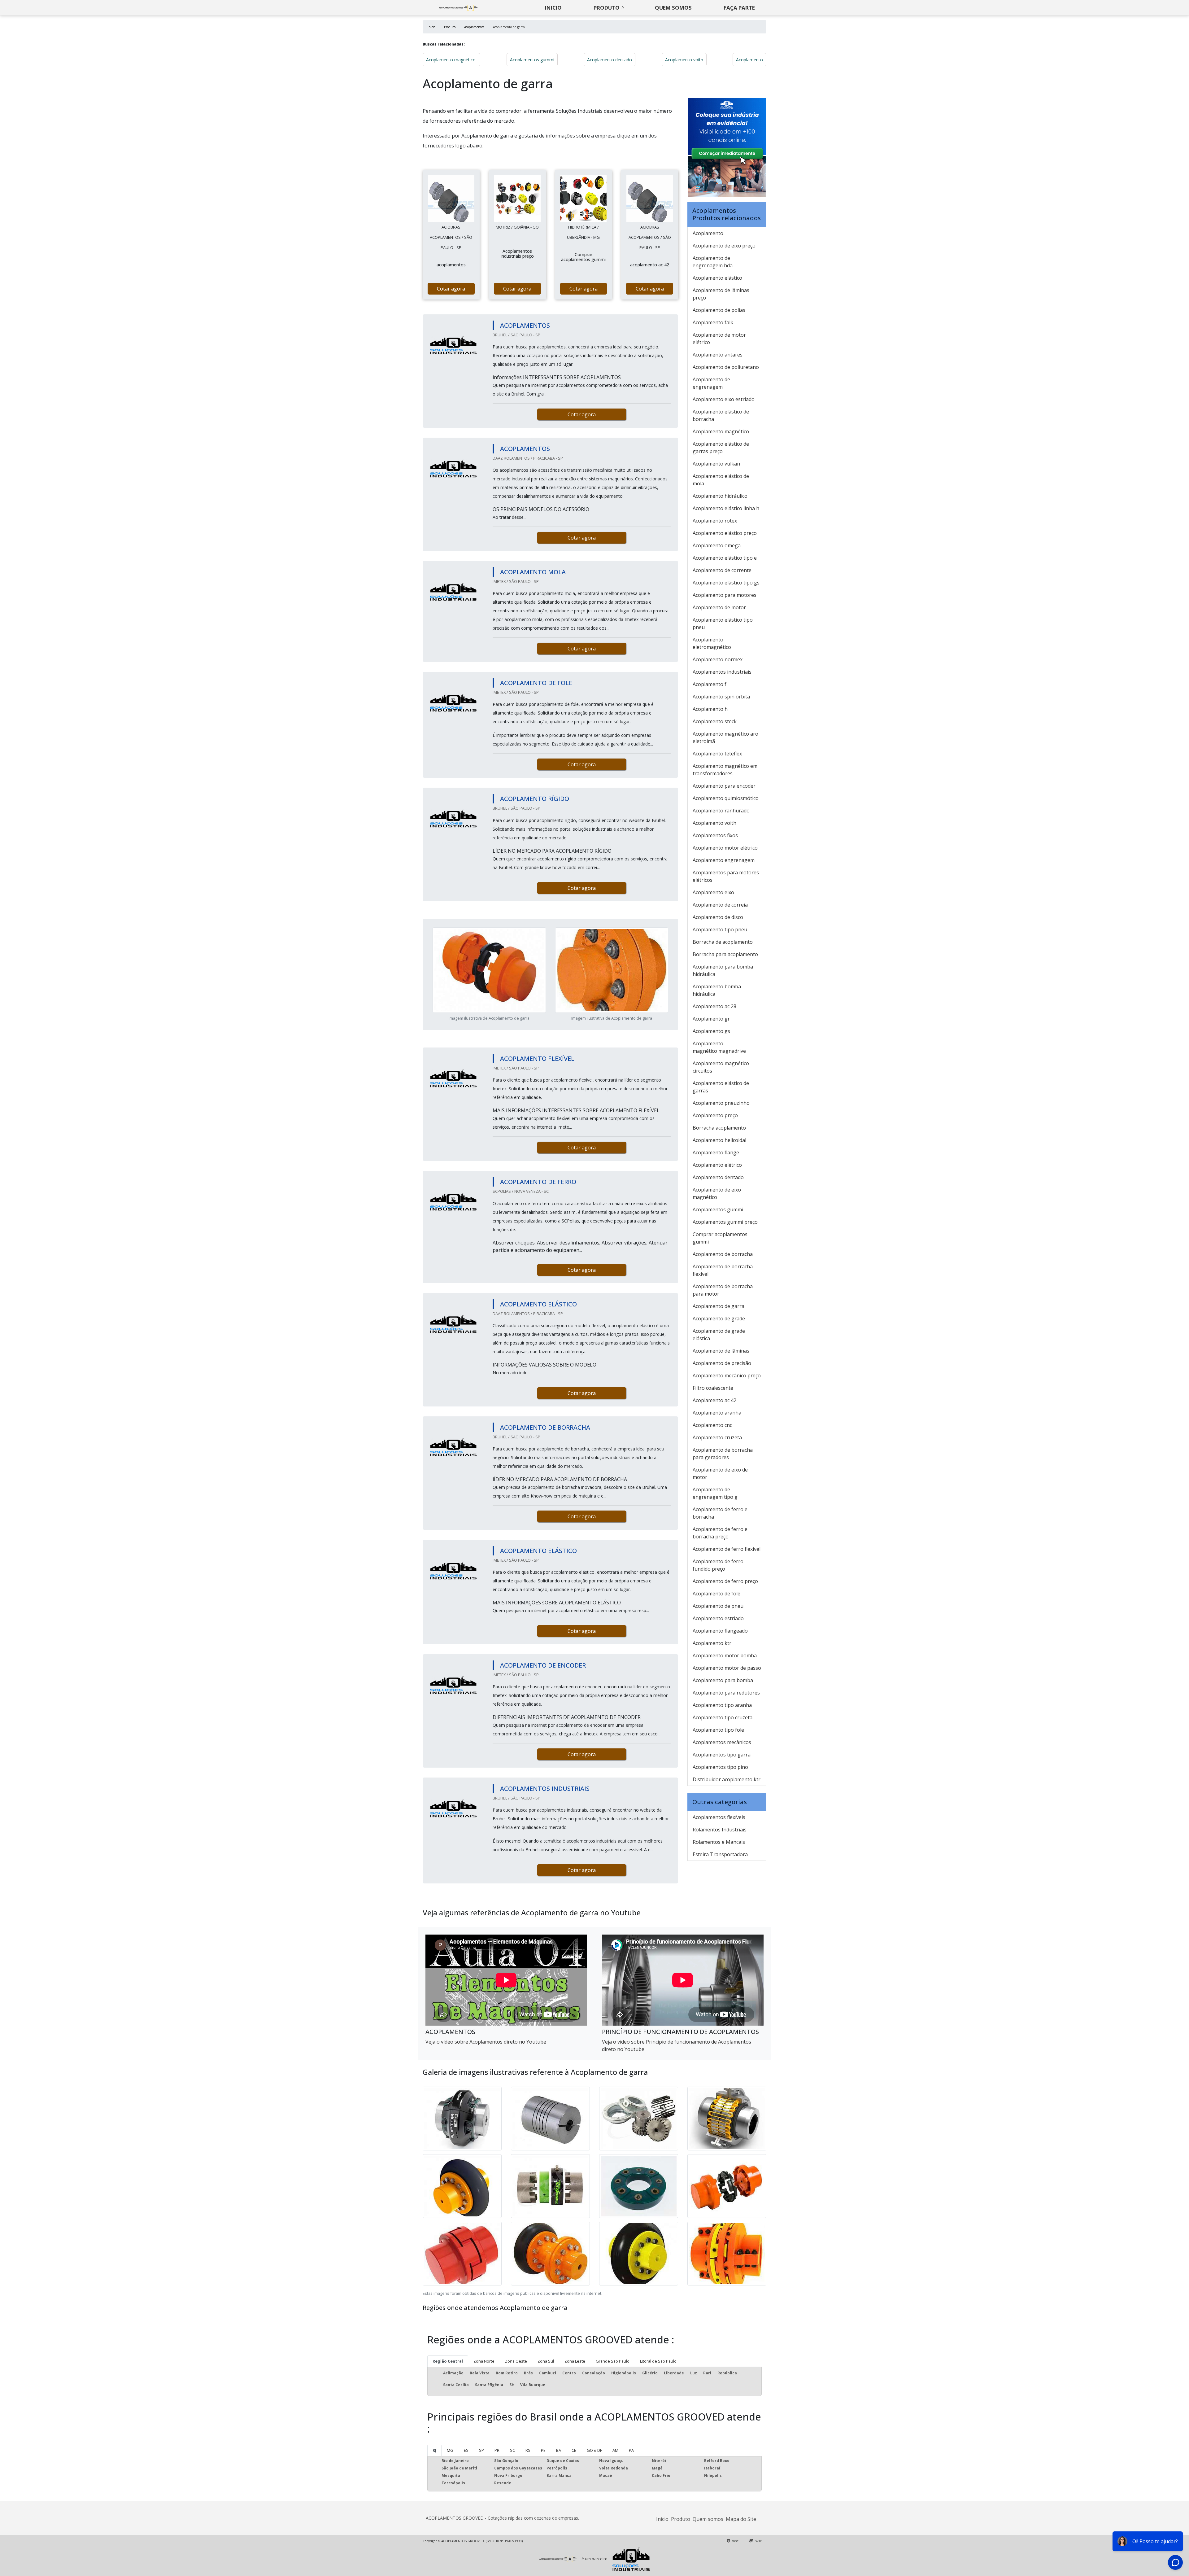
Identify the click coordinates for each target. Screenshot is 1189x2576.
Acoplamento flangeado (720, 1631)
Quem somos (673, 8)
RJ (434, 2450)
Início (662, 2519)
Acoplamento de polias (719, 310)
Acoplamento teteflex (717, 754)
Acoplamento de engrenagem (711, 383)
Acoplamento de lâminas (721, 1351)
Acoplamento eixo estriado (724, 399)
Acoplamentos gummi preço (725, 1222)
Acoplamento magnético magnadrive (719, 1047)
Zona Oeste (516, 2361)
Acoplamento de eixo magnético (717, 1193)
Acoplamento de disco (718, 917)
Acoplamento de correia (720, 905)
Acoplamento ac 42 (714, 1400)
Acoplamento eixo (713, 892)
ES (466, 2450)
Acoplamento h (710, 709)
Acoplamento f (710, 684)
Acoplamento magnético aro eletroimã (725, 737)
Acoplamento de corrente (722, 570)
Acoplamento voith (684, 60)
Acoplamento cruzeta (717, 1437)
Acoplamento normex (718, 659)
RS (528, 2450)
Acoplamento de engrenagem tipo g (715, 1493)
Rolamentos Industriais (720, 1830)
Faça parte (739, 8)
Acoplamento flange (716, 1152)
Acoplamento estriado (718, 1618)
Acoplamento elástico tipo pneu (723, 623)
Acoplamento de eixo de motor (720, 1473)
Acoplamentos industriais (722, 672)
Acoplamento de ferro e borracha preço (720, 1533)
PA (631, 2450)
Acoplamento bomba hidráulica (717, 990)
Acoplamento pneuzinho (721, 1103)
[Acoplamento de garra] (451, 199)
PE (543, 2450)
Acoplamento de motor (719, 607)
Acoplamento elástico (717, 278)
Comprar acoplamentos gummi (720, 1238)
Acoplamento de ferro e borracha (720, 1513)
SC (512, 2450)
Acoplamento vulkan (716, 464)
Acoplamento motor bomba (725, 1655)
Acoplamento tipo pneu (720, 929)
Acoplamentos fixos (715, 835)
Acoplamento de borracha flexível (723, 1270)
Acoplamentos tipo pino (720, 1767)
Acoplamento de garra (719, 1306)
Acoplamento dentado (610, 60)
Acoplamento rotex (715, 521)
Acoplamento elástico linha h (726, 508)
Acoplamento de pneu (718, 1606)
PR (497, 2450)
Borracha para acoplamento (725, 954)
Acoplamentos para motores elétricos (726, 876)
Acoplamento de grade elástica (719, 1335)
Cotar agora (451, 289)
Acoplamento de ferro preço (725, 1581)
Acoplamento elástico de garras (721, 1087)
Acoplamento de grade (719, 1319)
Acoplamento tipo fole (718, 1730)
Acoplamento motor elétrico (725, 848)
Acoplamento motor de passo (727, 1668)
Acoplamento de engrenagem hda (713, 262)
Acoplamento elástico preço (725, 533)
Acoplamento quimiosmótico (726, 798)
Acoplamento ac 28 (714, 1006)
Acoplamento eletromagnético (712, 643)
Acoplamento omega (717, 545)
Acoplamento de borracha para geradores (723, 1454)
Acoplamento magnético (451, 60)
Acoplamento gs (711, 1031)
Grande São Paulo (613, 2361)
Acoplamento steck (715, 721)
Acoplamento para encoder (724, 786)
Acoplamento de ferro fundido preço (718, 1565)
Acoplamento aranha (717, 1413)
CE (574, 2450)
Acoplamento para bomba (723, 1680)
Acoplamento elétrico (717, 1165)
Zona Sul (546, 2361)
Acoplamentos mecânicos (722, 1742)
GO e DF (594, 2450)
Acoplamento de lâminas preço (721, 294)
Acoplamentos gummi (532, 60)
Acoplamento (749, 60)
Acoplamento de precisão (722, 1363)
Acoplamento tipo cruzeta (723, 1717)
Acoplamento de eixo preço (724, 246)
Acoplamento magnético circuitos (721, 1067)
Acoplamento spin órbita (721, 697)
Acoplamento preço (715, 1115)
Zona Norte (484, 2361)
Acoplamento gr (711, 1019)
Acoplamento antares (718, 355)
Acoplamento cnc (712, 1425)
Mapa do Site (741, 2519)
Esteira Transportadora (720, 1854)
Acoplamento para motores (725, 595)
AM (615, 2450)
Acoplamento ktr (712, 1643)
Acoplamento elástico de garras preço (721, 448)
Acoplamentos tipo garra (722, 1755)
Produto (607, 8)
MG (450, 2450)
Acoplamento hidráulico (720, 496)
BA (559, 2450)
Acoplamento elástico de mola (721, 480)
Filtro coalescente (713, 1388)
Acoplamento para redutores (726, 1693)
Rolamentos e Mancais (719, 1842)
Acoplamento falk (713, 322)
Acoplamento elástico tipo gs (726, 583)
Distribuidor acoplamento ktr (727, 1779)
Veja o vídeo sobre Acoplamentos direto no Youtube (486, 2042)
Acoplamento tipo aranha (722, 1705)
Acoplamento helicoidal (719, 1140)
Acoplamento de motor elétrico (719, 339)
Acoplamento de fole (716, 1594)
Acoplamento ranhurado (721, 811)
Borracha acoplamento (719, 1128)
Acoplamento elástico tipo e (725, 558)
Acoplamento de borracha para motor (723, 1290)
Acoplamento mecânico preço (727, 1375)
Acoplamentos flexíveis (719, 1817)
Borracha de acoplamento (723, 942)
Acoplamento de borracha (723, 1254)
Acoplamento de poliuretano (726, 367)
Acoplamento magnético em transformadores (725, 770)
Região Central (448, 2361)
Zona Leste (575, 2361)
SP (481, 2450)
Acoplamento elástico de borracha (721, 415)
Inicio (553, 8)
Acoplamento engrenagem (724, 860)
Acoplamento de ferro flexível (727, 1549)
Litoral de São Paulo (658, 2361)
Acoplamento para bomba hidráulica (723, 970)
